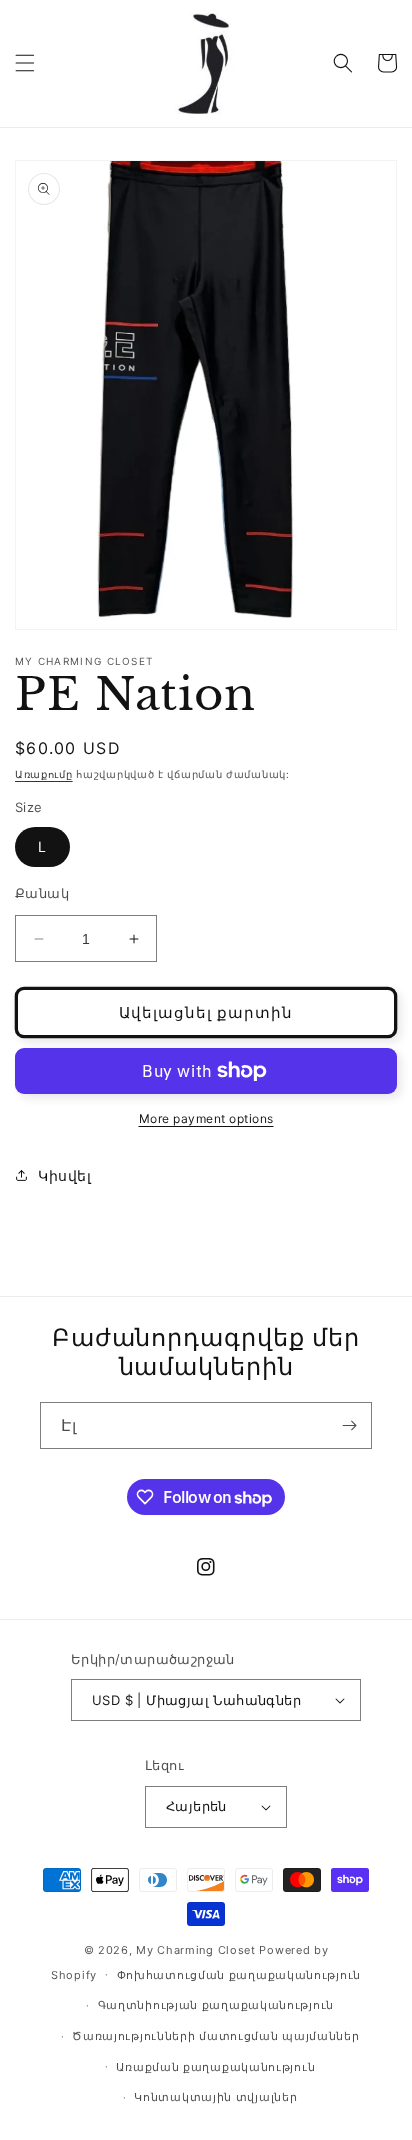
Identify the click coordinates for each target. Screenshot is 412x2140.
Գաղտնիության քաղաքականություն (216, 2005)
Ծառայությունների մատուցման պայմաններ (215, 2036)
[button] (25, 63)
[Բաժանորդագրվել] (349, 1425)
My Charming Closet (196, 1950)
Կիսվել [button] (65, 1175)
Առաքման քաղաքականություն (215, 2067)
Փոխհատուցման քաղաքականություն (239, 1975)
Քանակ (42, 893)
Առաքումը (44, 774)
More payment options (206, 1118)
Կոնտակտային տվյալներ (215, 2097)
